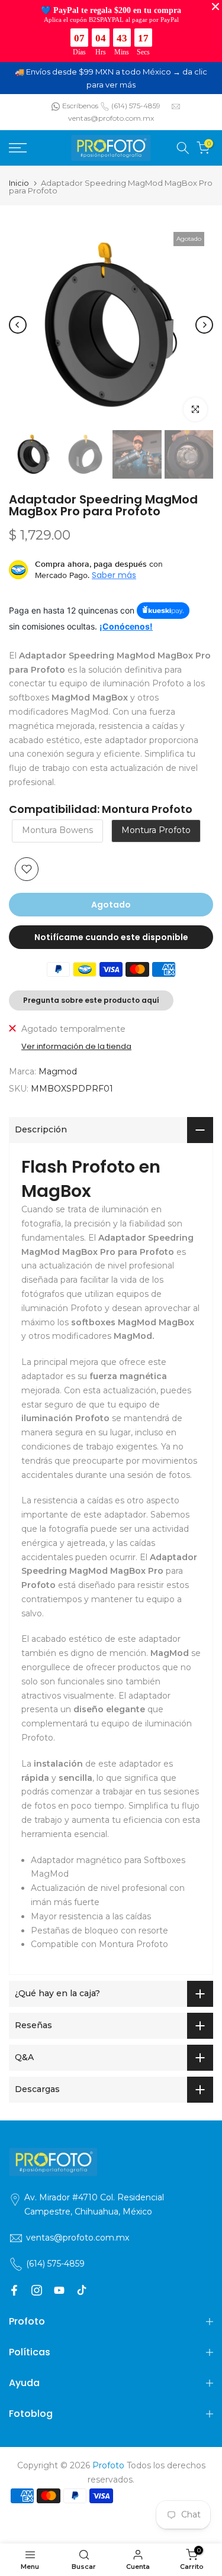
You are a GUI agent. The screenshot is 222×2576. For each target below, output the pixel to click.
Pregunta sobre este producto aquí (91, 1000)
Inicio (19, 183)
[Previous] (18, 325)
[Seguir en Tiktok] (82, 2290)
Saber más (114, 575)
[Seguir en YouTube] (59, 2290)
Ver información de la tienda (76, 1047)
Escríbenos (80, 106)
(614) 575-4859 (136, 106)
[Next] (204, 325)
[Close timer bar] (215, 7)
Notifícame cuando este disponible (111, 937)
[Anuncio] (111, 78)
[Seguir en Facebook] (14, 2290)
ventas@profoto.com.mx (111, 118)
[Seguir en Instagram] (37, 2290)
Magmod (58, 1071)
